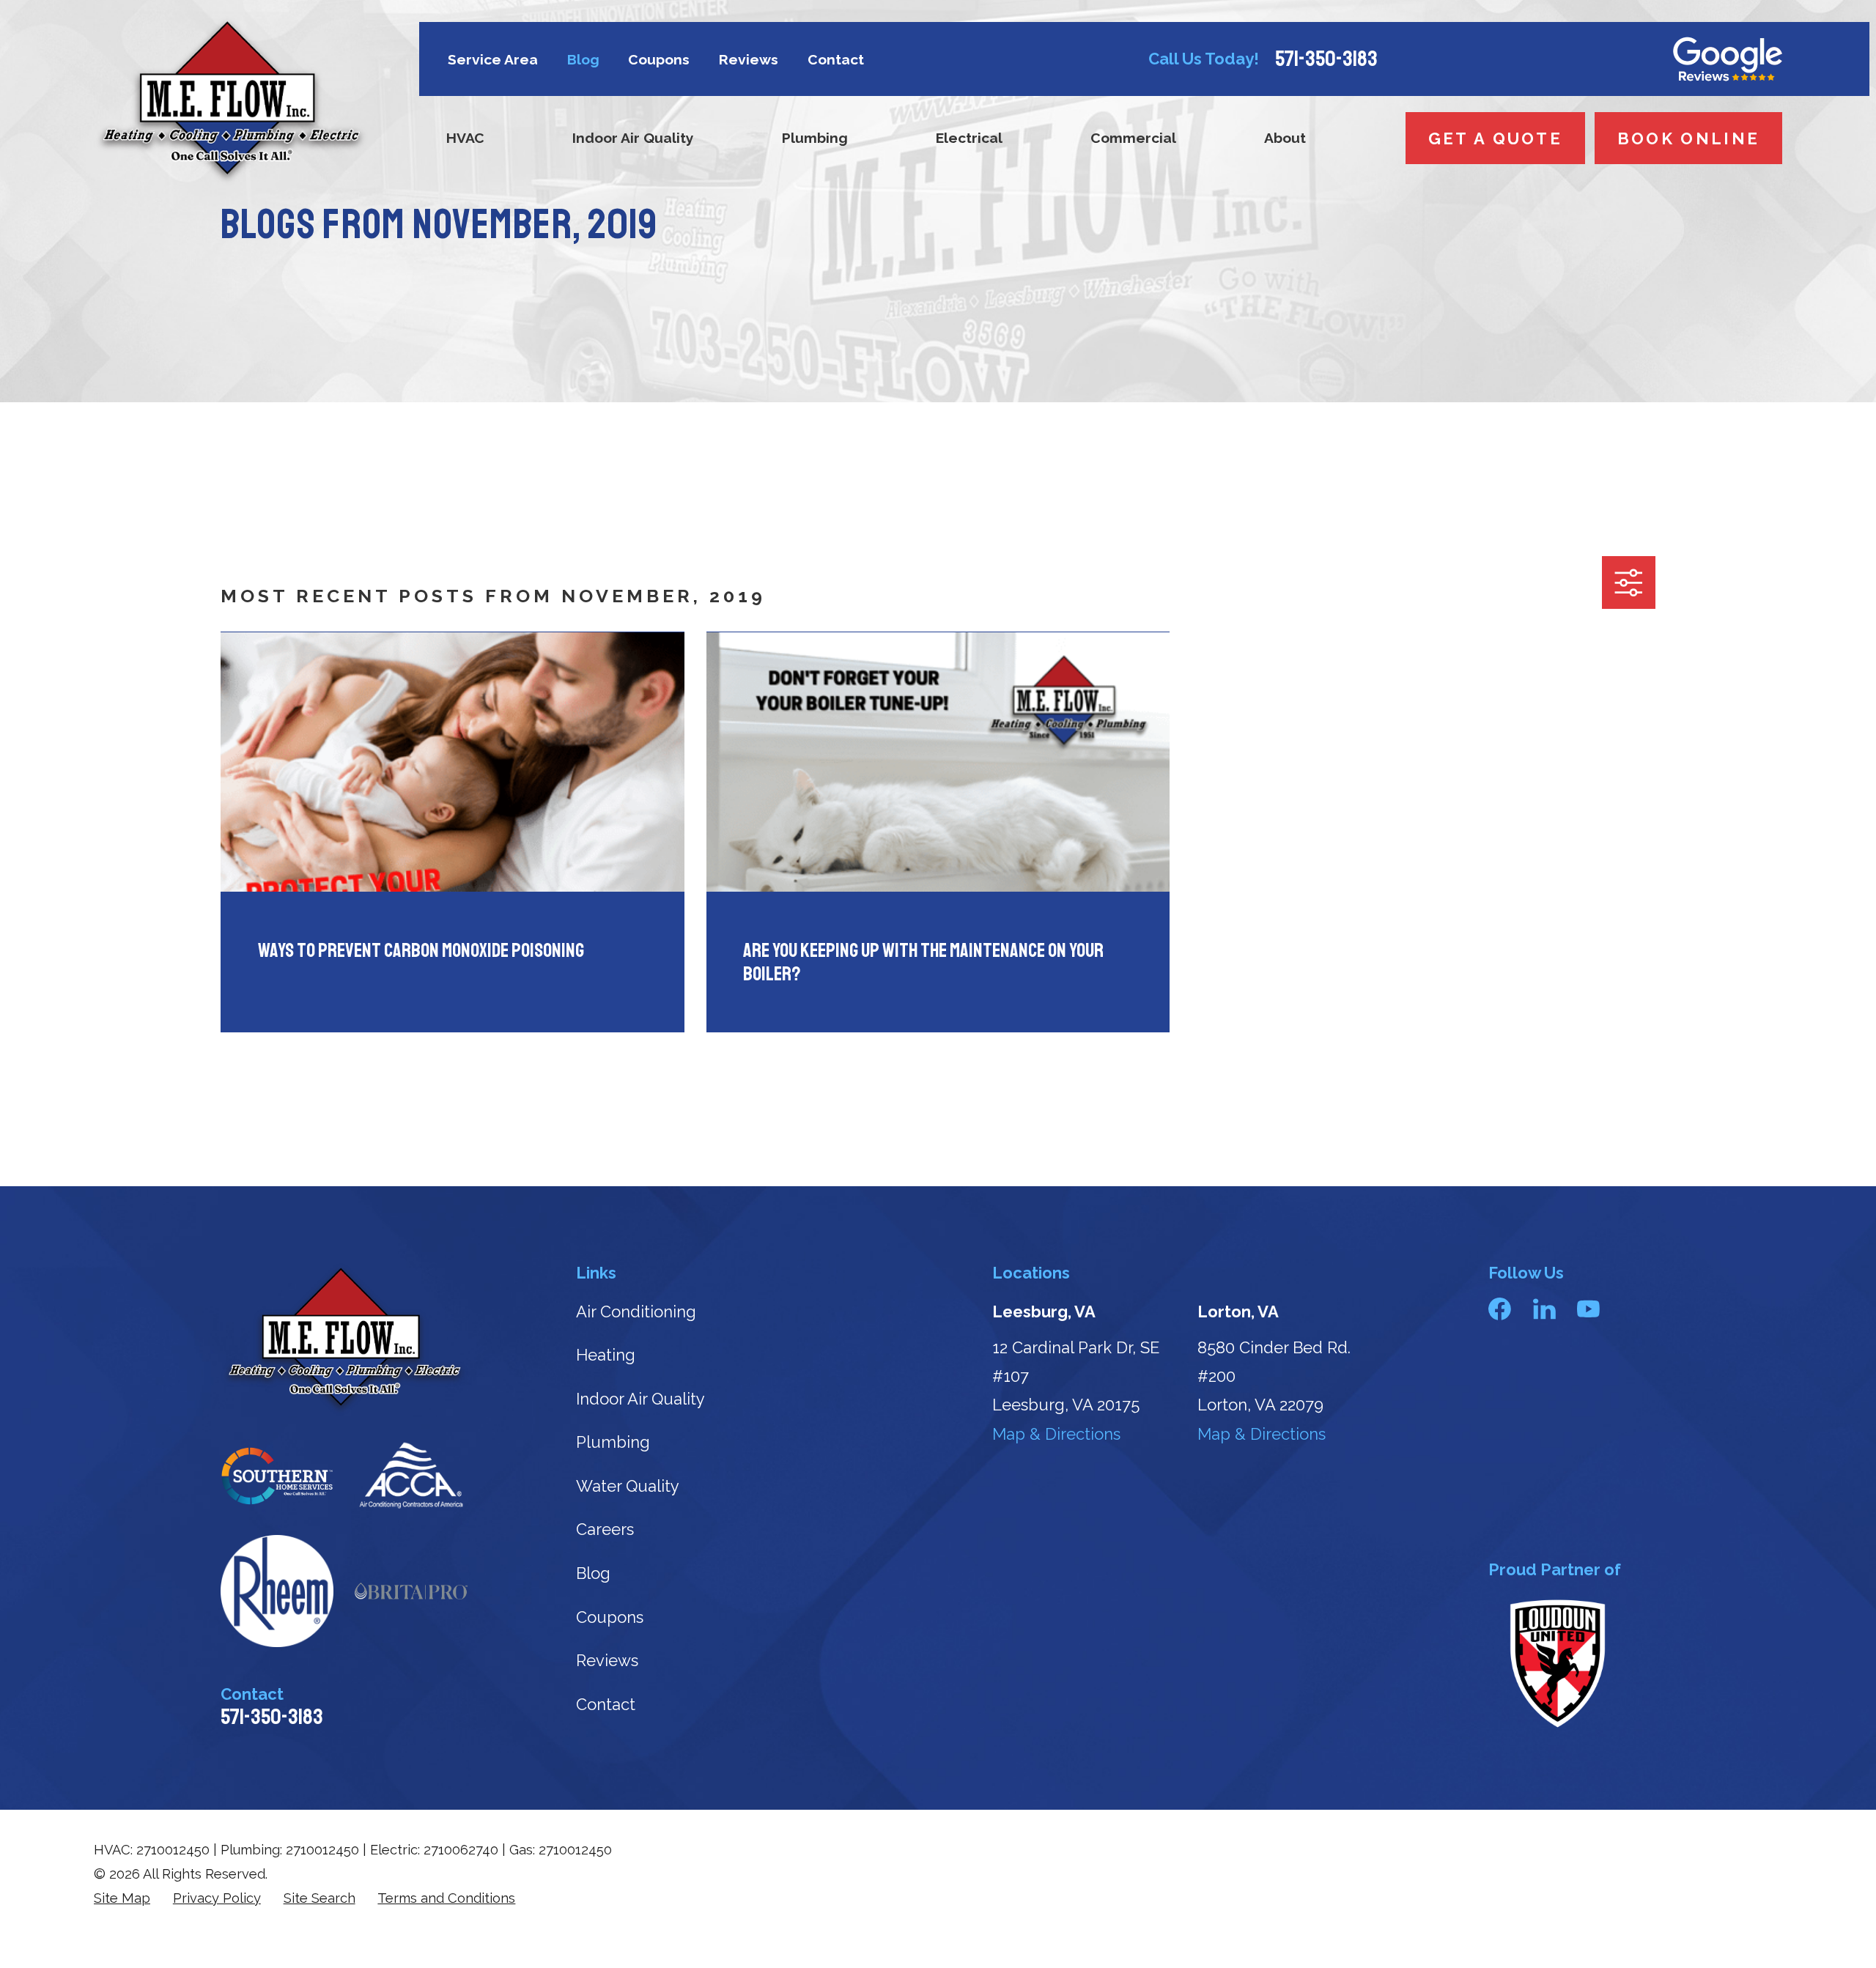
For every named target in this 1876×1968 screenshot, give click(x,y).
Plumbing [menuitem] (815, 138)
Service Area (493, 60)
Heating (606, 1355)
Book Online (1688, 138)
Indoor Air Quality (640, 1399)
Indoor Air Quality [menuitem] (633, 138)
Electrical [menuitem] (969, 138)
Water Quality (628, 1486)
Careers (605, 1529)
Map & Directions (1056, 1434)
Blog (583, 60)
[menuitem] (122, 1899)
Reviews (749, 60)
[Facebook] (1500, 1309)
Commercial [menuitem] (1133, 138)
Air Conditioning (636, 1312)
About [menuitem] (1285, 138)
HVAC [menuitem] (465, 138)
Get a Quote (1495, 138)
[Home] (231, 101)
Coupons (659, 60)
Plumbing (613, 1442)
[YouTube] (1588, 1309)
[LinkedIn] (1544, 1309)
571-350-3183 (1326, 59)
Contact (836, 60)
